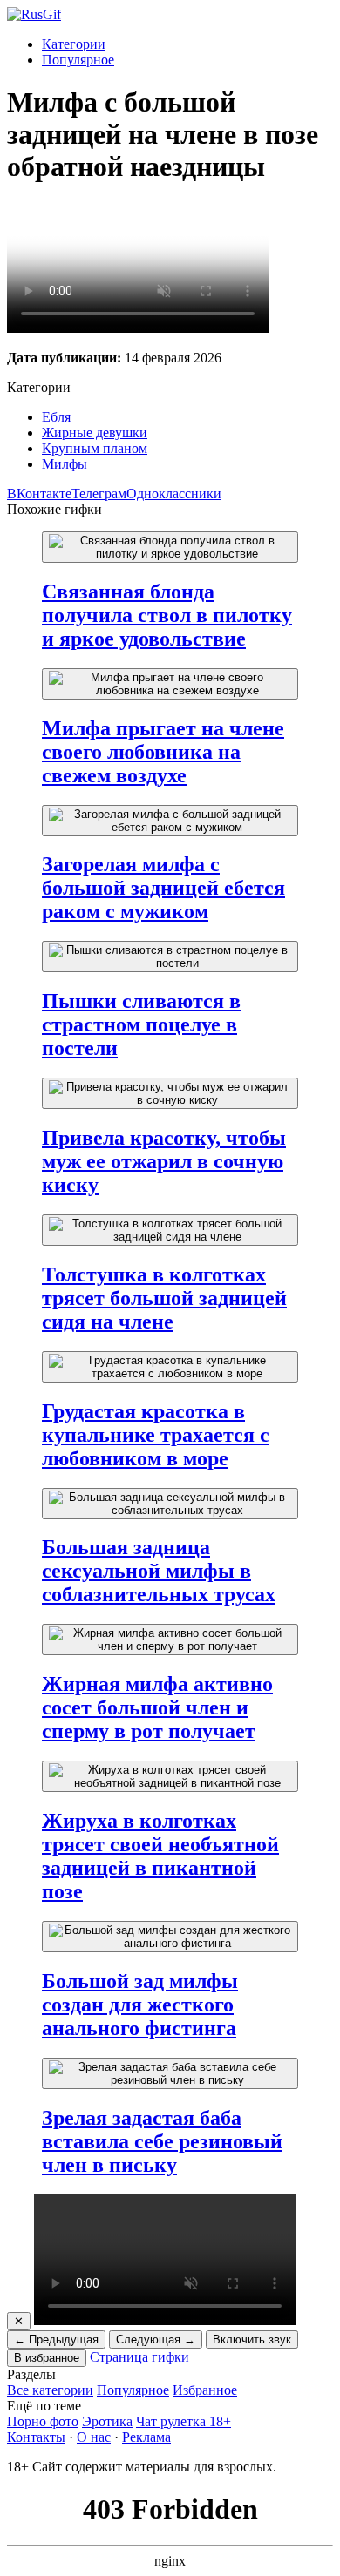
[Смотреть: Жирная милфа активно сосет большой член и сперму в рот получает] (170, 1640)
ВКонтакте (39, 494)
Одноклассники (174, 494)
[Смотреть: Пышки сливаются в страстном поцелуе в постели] (170, 957)
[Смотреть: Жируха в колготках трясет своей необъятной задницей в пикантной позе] (170, 1776)
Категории (74, 44)
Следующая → (156, 2339)
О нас (94, 2437)
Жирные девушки (95, 433)
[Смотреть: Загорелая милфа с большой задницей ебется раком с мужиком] (170, 821)
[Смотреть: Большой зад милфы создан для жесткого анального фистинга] (170, 1937)
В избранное (47, 2358)
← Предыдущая (56, 2339)
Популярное (78, 60)
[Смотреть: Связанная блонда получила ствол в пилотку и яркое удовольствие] (170, 547)
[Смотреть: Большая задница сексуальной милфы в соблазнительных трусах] (170, 1504)
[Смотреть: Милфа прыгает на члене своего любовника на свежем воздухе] (170, 684)
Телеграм (99, 494)
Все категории (50, 2390)
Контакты (36, 2437)
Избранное (205, 2390)
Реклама (146, 2437)
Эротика (107, 2421)
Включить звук (252, 2339)
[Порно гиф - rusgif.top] (34, 14)
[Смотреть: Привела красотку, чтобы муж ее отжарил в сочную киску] (170, 1093)
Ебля (56, 417)
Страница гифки (139, 2357)
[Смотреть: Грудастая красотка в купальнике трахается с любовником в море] (170, 1367)
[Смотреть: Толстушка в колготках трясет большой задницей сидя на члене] (170, 1230)
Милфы (65, 464)
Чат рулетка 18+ (184, 2421)
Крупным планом (95, 448)
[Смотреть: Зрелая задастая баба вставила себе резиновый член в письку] (170, 2073)
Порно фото (43, 2421)
